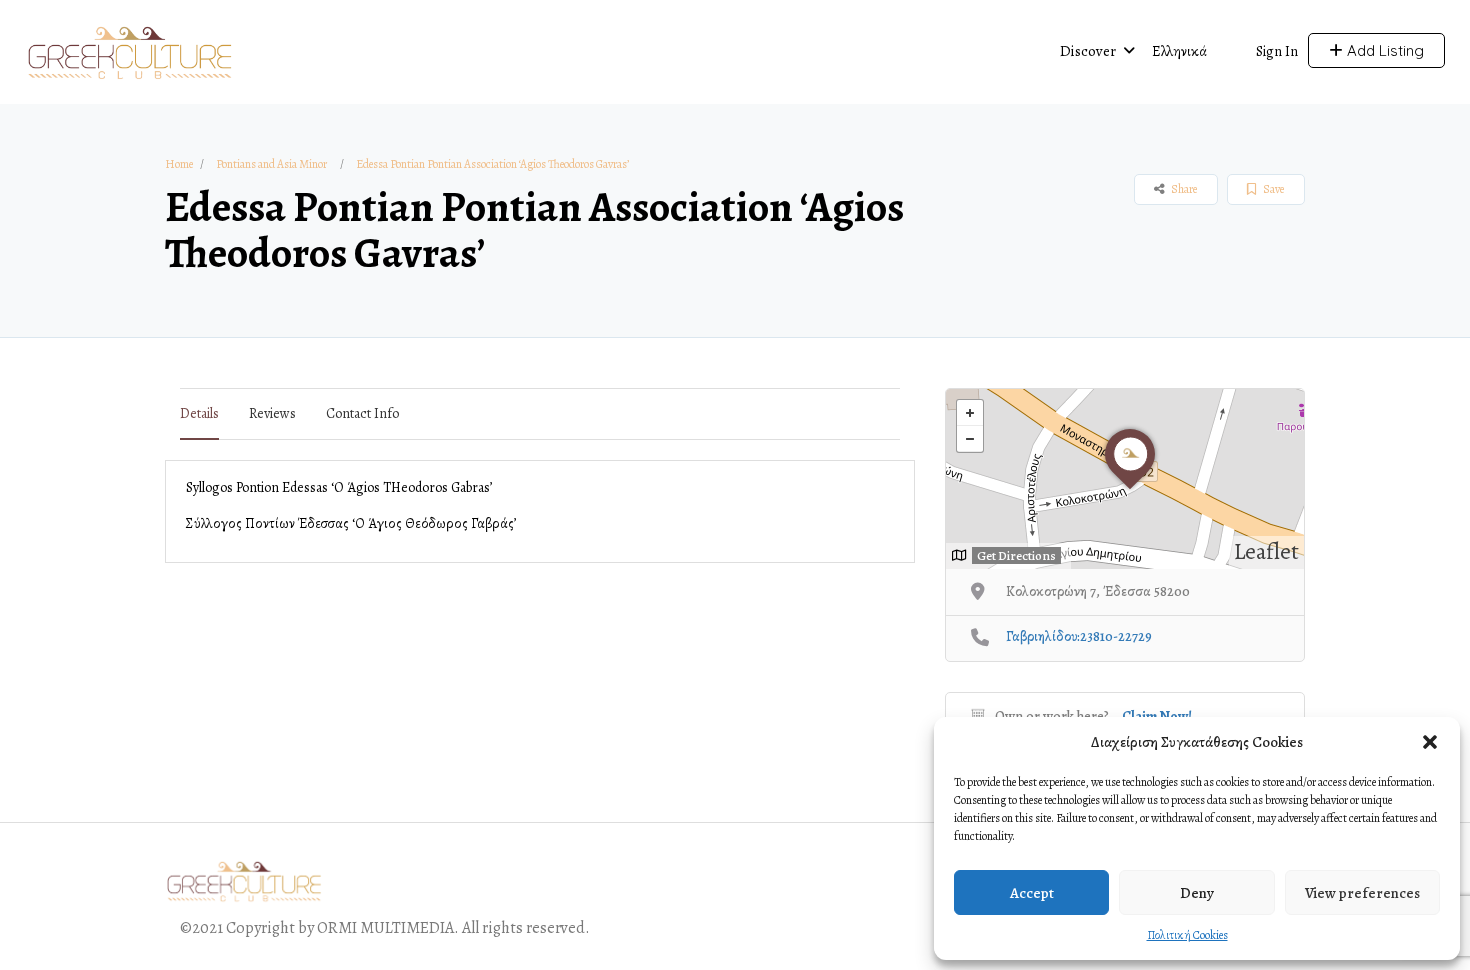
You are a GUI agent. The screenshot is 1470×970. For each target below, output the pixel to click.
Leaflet (1266, 551)
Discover (1088, 51)
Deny (1197, 893)
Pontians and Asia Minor (271, 164)
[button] (1430, 742)
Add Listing (1383, 50)
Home (179, 164)
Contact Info (362, 413)
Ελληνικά (1179, 51)
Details (199, 413)
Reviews (272, 413)
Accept (1032, 893)
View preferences (1362, 893)
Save (1272, 189)
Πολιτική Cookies (1187, 935)
